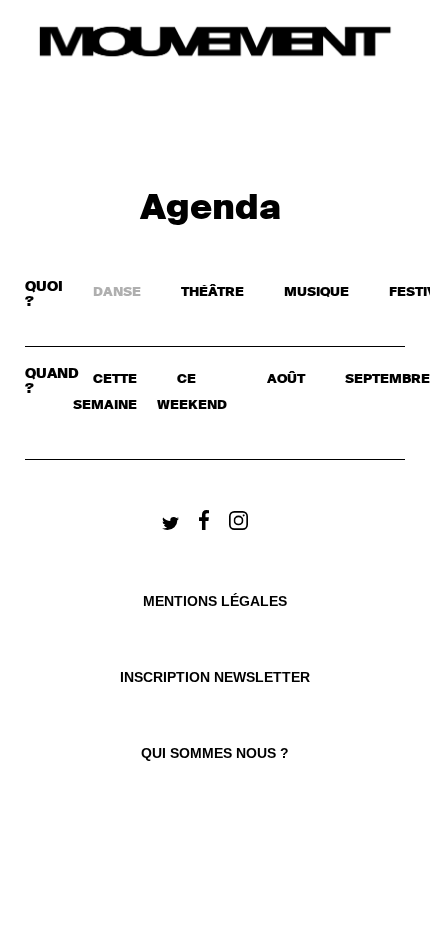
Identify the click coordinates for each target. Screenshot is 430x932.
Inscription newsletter (215, 677)
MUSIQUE (316, 292)
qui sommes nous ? (215, 753)
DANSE (117, 292)
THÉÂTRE (212, 292)
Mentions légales (215, 601)
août (286, 379)
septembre (387, 379)
